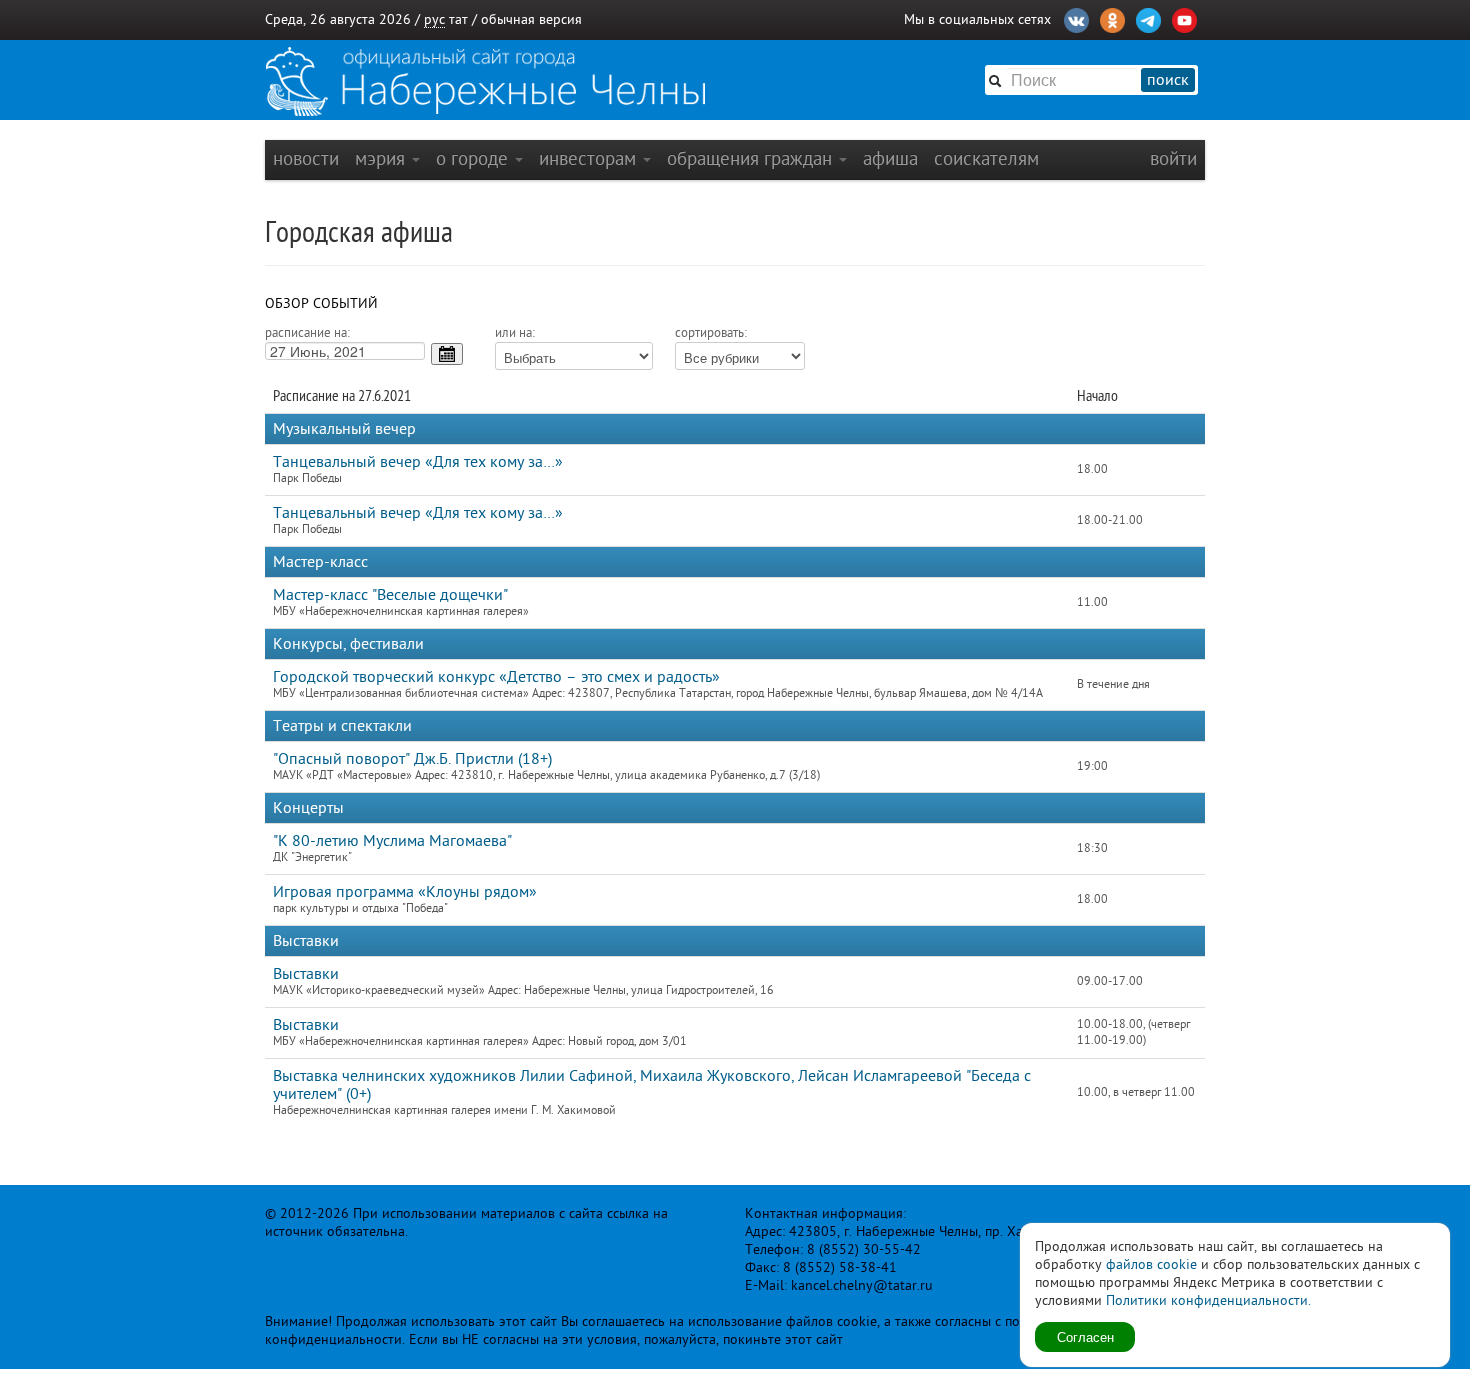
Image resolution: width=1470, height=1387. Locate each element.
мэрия (382, 158)
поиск (1168, 80)
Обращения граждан (752, 158)
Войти (1173, 158)
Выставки (306, 974)
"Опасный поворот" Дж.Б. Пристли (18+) (412, 759)
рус (434, 19)
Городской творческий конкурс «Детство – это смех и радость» (496, 677)
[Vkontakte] (1076, 18)
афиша (890, 158)
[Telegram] (1148, 18)
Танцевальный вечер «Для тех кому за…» (418, 462)
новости (306, 158)
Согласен (1085, 1336)
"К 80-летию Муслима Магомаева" (392, 841)
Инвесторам (590, 158)
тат (458, 19)
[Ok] (1112, 18)
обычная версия (531, 19)
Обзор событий (321, 303)
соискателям (986, 158)
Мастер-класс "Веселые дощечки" (390, 595)
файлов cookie (1151, 1264)
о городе (474, 158)
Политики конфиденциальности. (1208, 1300)
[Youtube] (1184, 18)
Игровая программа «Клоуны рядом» (405, 892)
